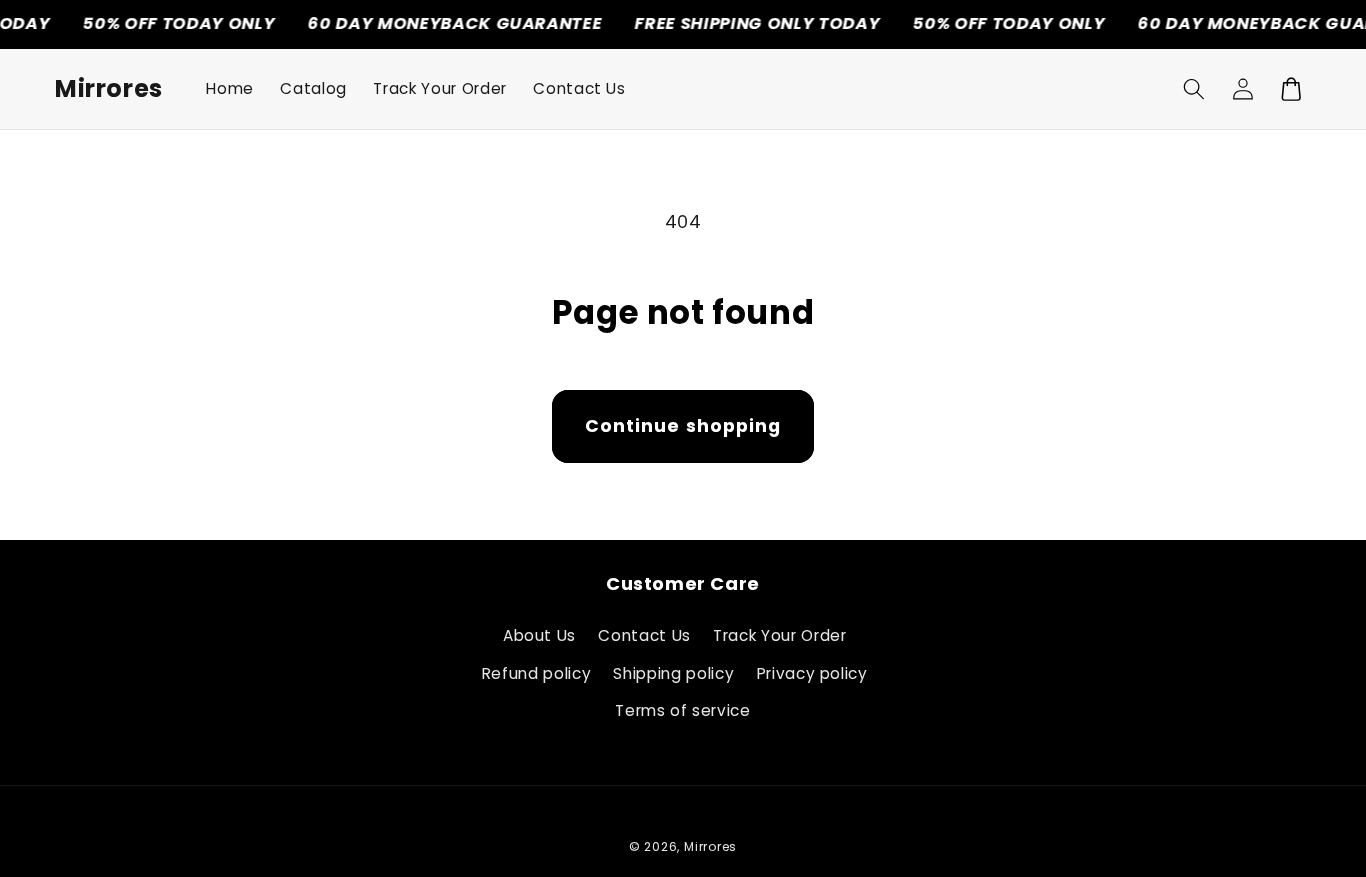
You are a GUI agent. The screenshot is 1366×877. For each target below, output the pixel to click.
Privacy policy (812, 673)
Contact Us (644, 635)
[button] (1194, 89)
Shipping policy (673, 673)
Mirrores (710, 846)
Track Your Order (780, 635)
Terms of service (683, 710)
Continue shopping (683, 426)
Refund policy (537, 673)
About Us (539, 635)
